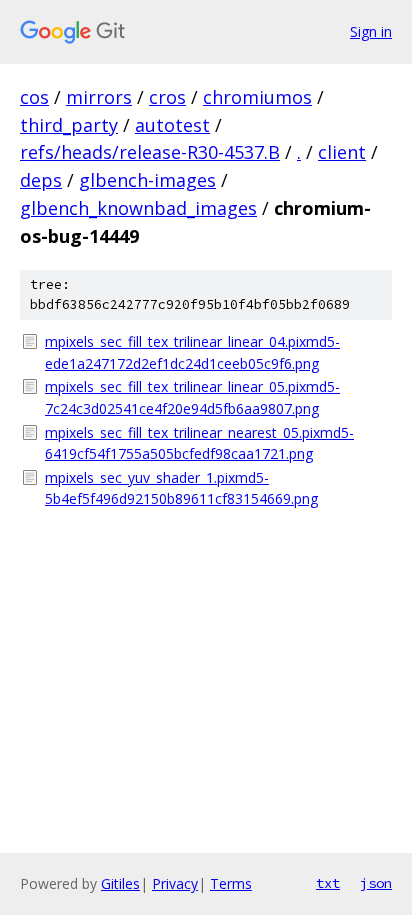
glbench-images (147, 180)
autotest (172, 125)
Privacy (175, 883)
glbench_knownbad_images (138, 208)
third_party (69, 125)
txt (328, 883)
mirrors (99, 97)
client (342, 152)
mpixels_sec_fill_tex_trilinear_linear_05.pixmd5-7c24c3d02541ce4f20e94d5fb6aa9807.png (192, 397)
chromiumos (257, 97)
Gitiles (120, 883)
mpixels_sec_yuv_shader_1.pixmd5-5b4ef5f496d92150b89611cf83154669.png (181, 488)
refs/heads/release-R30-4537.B (150, 152)
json (376, 883)
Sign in (371, 31)
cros (167, 97)
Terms (231, 883)
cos (34, 97)
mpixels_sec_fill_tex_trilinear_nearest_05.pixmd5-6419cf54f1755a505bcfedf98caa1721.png (199, 443)
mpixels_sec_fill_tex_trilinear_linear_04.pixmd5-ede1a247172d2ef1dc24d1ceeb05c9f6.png (192, 352)
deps (41, 180)
